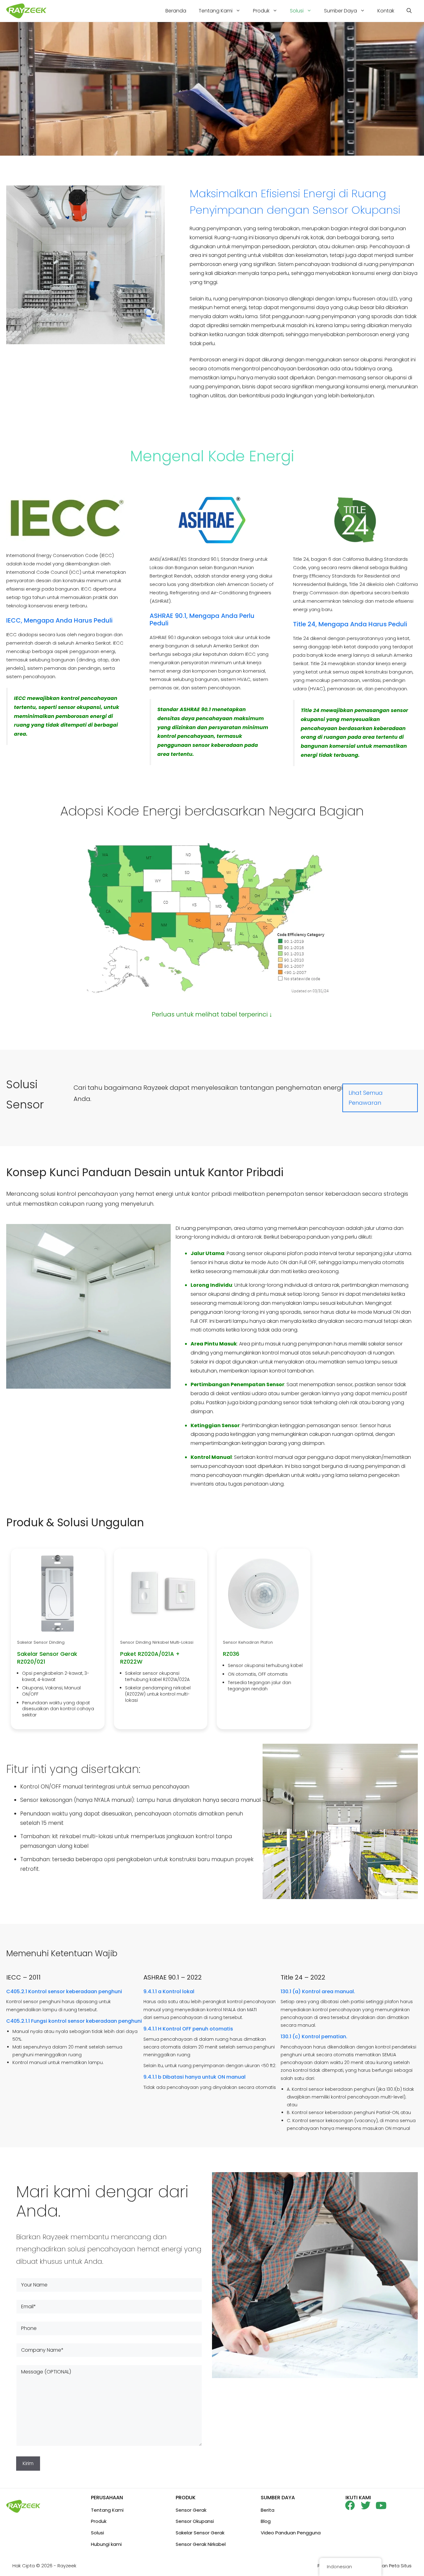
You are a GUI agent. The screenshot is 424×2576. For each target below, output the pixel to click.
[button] (409, 11)
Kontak (386, 11)
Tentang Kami (216, 11)
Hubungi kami (106, 2544)
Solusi (297, 11)
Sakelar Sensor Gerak (200, 2533)
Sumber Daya (341, 11)
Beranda (176, 11)
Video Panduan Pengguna (291, 2533)
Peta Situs (400, 2566)
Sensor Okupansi (195, 2521)
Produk (261, 11)
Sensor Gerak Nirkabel (201, 2544)
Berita (268, 2510)
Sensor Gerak (191, 2510)
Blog (266, 2521)
